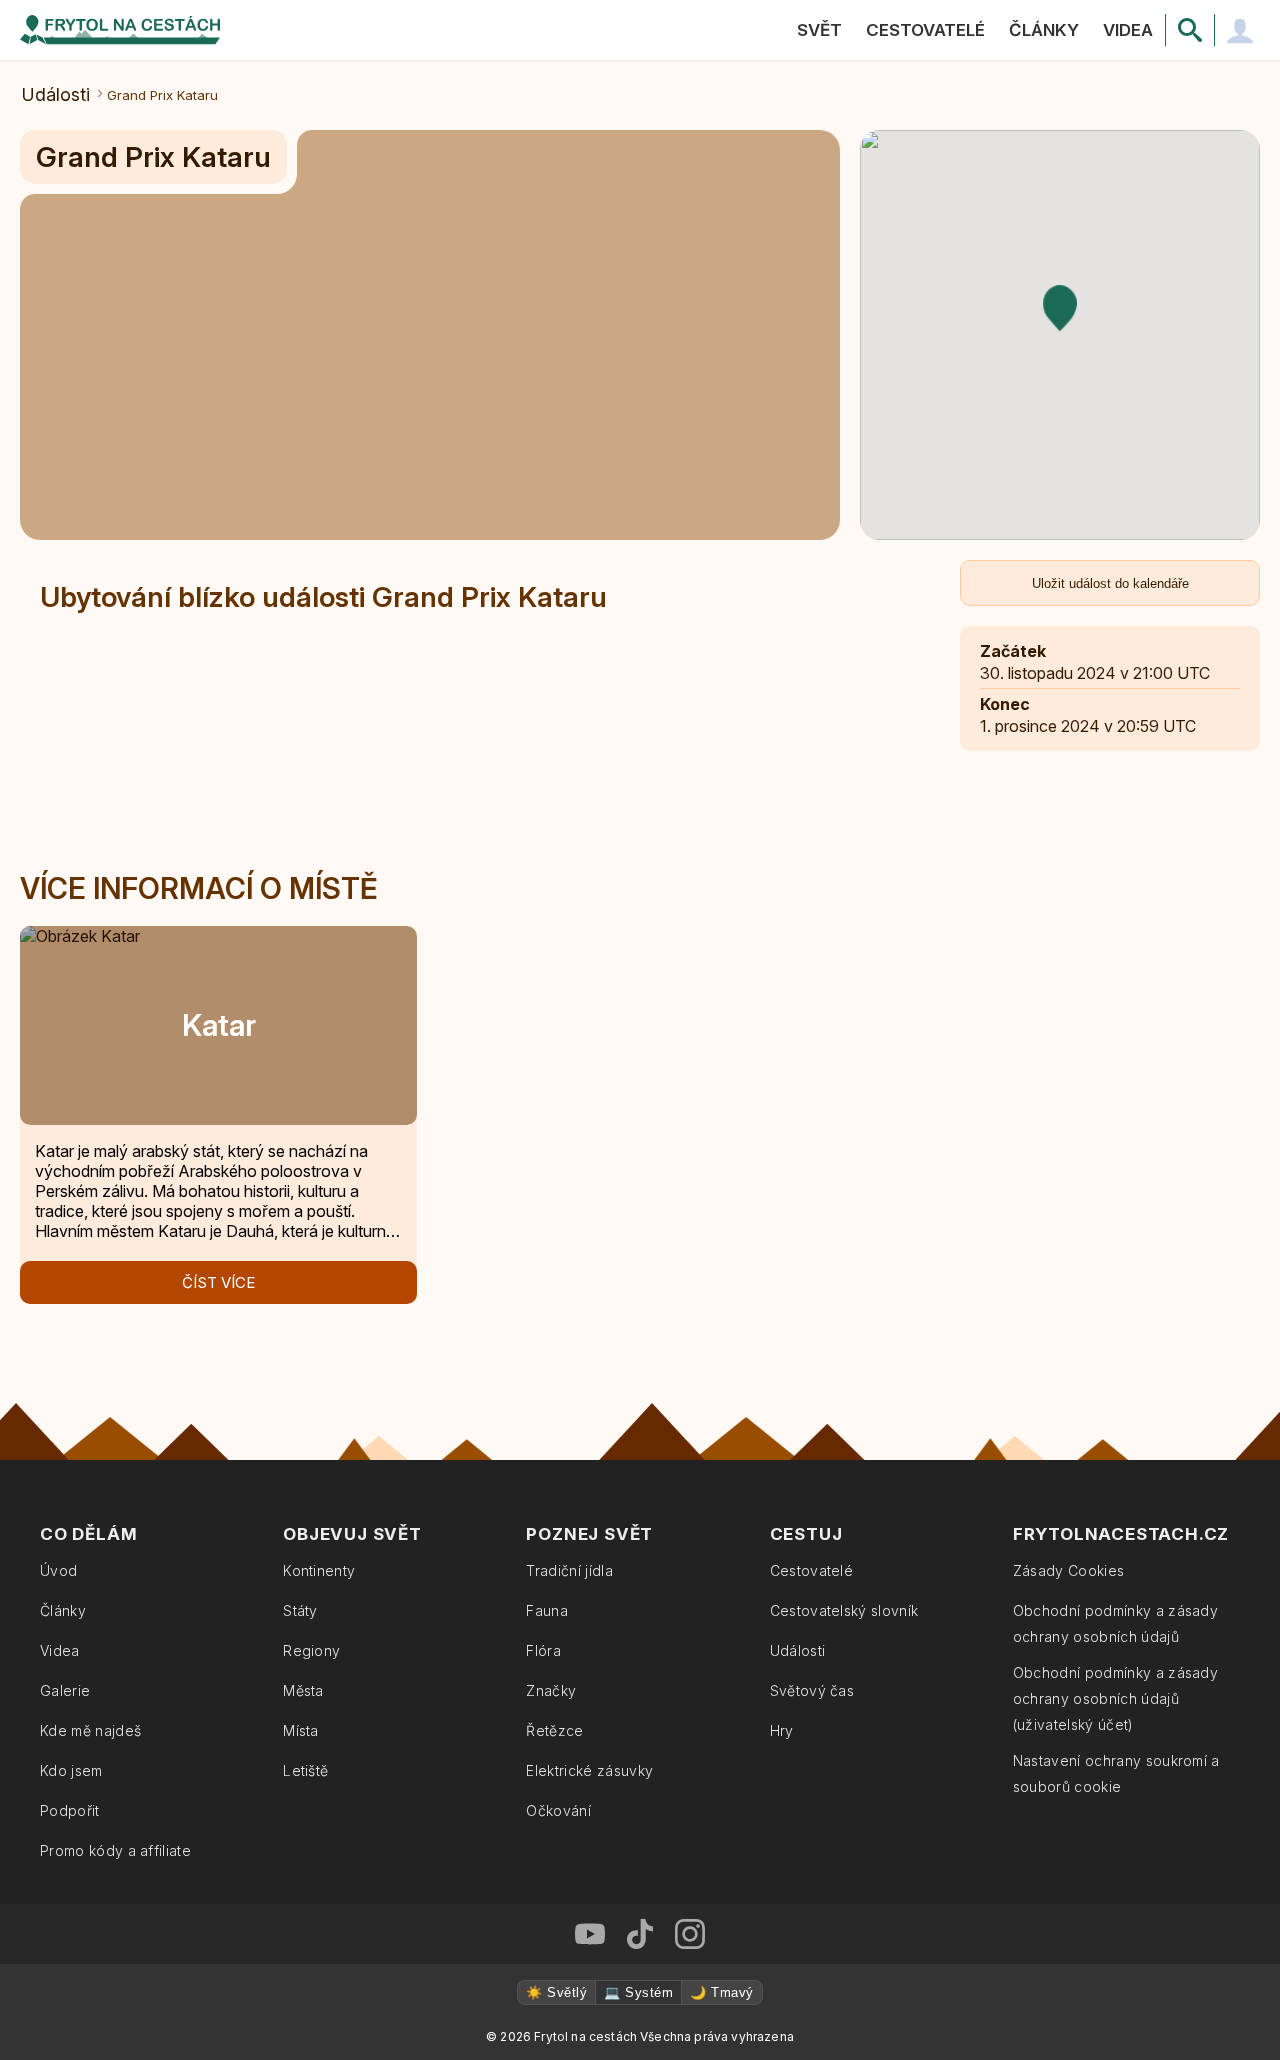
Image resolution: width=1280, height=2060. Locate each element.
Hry (782, 1730)
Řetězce (554, 1730)
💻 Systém (638, 1992)
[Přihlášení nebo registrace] (1240, 30)
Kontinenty (319, 1570)
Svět (819, 30)
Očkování (558, 1810)
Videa (1128, 30)
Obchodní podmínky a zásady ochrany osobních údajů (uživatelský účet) (1115, 1698)
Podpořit (70, 1810)
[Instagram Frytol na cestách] (690, 1934)
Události (56, 95)
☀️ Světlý (556, 1992)
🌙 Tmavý (721, 1992)
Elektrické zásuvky (589, 1770)
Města (303, 1690)
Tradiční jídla (569, 1570)
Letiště (305, 1770)
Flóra (543, 1650)
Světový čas (812, 1690)
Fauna (547, 1610)
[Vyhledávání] (1190, 30)
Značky (551, 1690)
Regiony (311, 1650)
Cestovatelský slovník (844, 1610)
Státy (300, 1610)
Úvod (58, 1570)
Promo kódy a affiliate (115, 1850)
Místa (301, 1730)
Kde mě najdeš (90, 1730)
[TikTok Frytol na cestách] (640, 1934)
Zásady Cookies (1068, 1570)
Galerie (65, 1690)
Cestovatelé (925, 30)
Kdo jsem (71, 1770)
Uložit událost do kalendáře (1110, 583)
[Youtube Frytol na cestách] (590, 1934)
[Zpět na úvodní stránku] (120, 30)
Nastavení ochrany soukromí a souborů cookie (1116, 1773)
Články (1044, 30)
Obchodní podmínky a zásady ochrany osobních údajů (1115, 1623)
